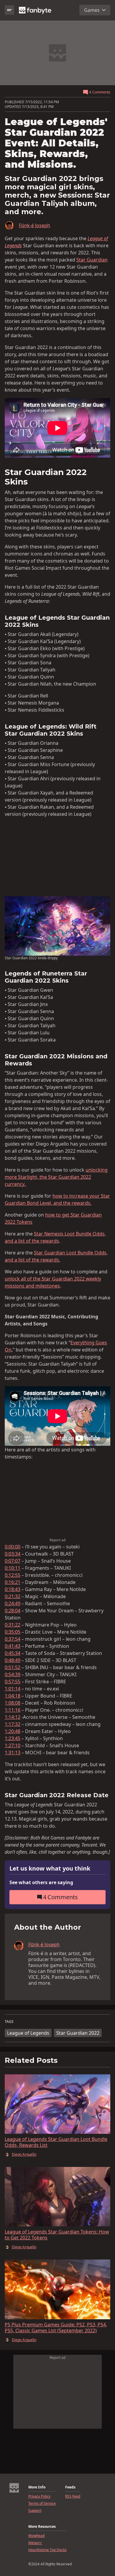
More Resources (42, 2527)
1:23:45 (13, 1738)
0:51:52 (13, 1667)
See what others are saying (41, 1882)
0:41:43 (13, 1646)
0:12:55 (13, 1575)
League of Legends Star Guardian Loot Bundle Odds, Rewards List (56, 2142)
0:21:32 (13, 1596)
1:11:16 (13, 1710)
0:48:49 (13, 1660)
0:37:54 (13, 1639)
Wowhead (36, 2536)
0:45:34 (13, 1653)
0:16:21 (13, 1582)
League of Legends (28, 2033)
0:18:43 (13, 1589)
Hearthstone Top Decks (47, 2550)
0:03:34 (13, 1554)
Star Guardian (92, 260)
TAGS (9, 2022)
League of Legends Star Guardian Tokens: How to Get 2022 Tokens (57, 2235)
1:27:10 (13, 1745)
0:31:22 (13, 1625)
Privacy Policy (39, 2496)
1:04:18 (13, 1696)
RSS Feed (73, 2496)
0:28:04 (13, 1611)
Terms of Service (42, 2504)
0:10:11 (13, 1568)
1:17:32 (13, 1724)
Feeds (70, 2487)
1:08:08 (13, 1703)
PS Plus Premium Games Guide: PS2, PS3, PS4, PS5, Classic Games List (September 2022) (56, 2328)
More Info (37, 2487)
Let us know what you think (50, 1869)
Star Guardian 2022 (78, 2033)
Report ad (57, 1540)
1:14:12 (13, 1717)
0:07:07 (13, 1561)
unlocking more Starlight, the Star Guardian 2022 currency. (56, 1177)
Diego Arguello (24, 2155)
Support (35, 2511)
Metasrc (35, 2543)
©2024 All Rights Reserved (50, 2564)
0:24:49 (13, 1603)
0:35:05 (13, 1632)
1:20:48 (13, 1731)
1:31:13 (13, 1753)
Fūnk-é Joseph (34, 225)
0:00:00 (13, 1547)
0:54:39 (13, 1674)
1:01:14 (13, 1689)
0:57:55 (13, 1682)
